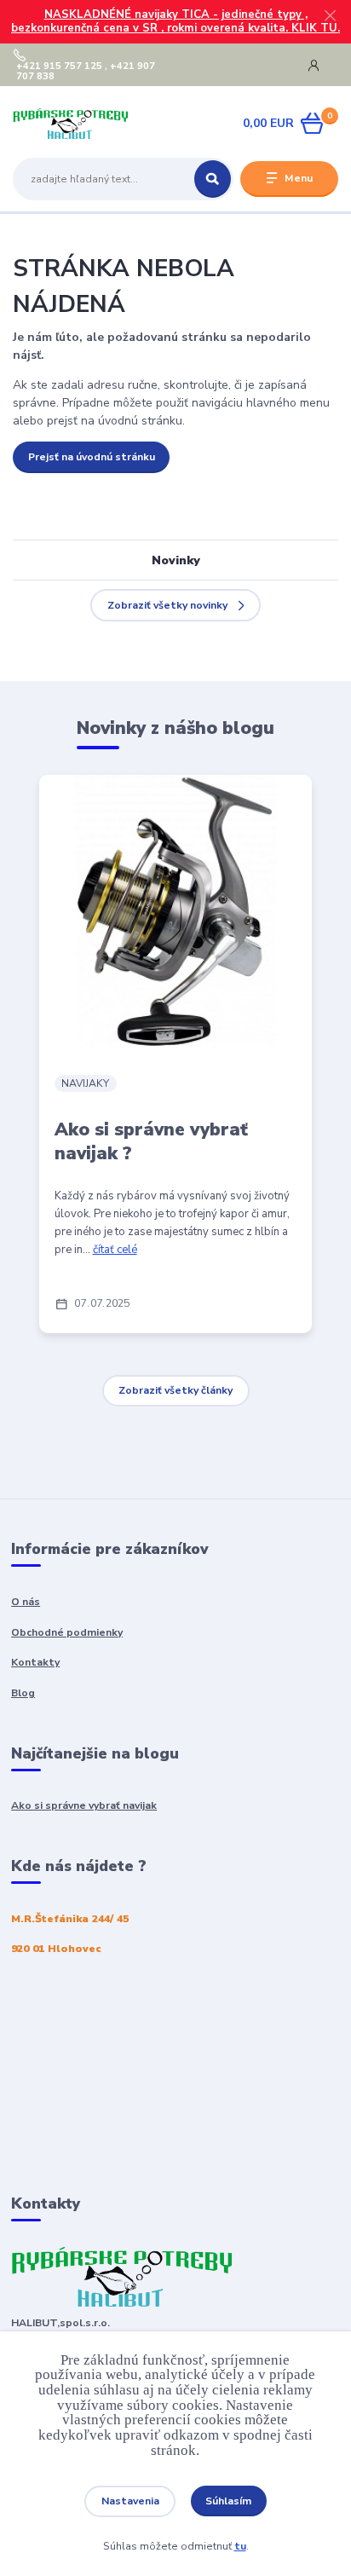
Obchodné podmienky (67, 1632)
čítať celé (115, 1250)
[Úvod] (70, 124)
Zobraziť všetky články (175, 1390)
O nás (26, 1602)
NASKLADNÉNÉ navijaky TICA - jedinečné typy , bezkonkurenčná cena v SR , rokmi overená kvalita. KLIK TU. (175, 22)
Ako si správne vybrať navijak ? (151, 1141)
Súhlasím (228, 2501)
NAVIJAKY (85, 1083)
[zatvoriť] (330, 17)
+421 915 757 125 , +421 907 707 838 (86, 72)
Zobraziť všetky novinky (167, 605)
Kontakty (35, 1662)
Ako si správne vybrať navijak (84, 1805)
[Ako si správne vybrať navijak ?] (175, 911)
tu (240, 2546)
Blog (23, 1693)
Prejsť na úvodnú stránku (92, 457)
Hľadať (213, 179)
